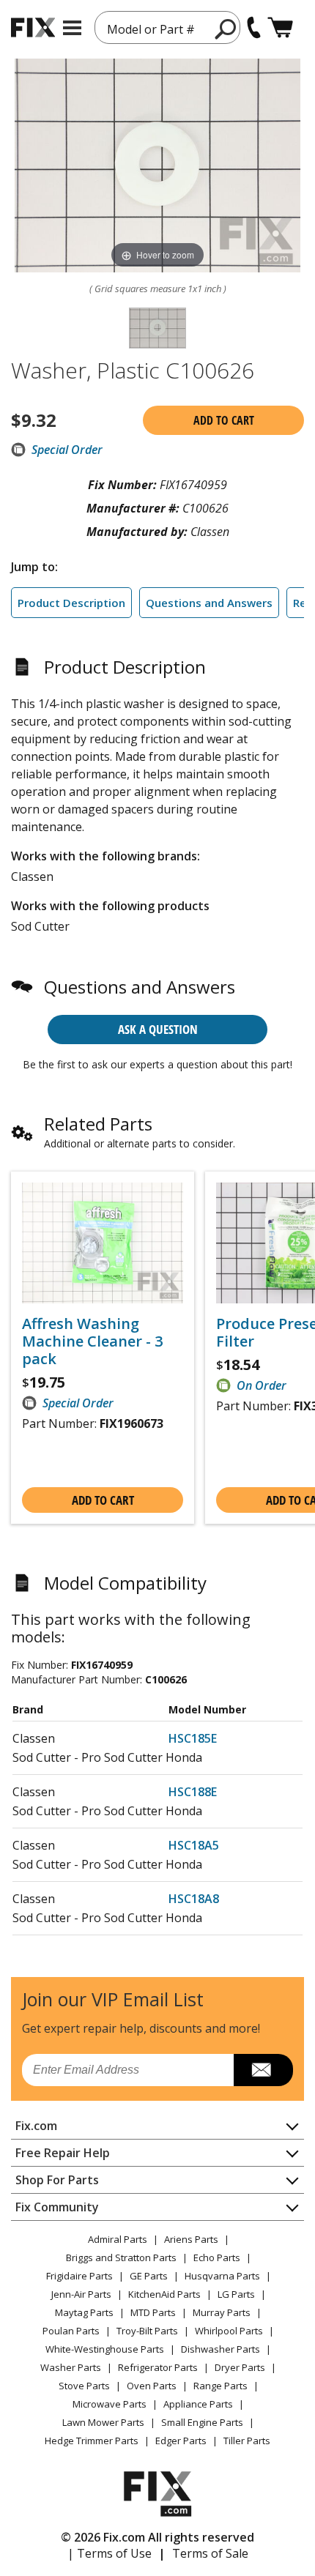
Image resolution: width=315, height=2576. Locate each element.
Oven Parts (152, 2386)
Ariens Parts (191, 2239)
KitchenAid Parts (164, 2294)
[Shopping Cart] (280, 27)
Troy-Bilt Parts (147, 2331)
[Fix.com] (33, 27)
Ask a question (158, 1029)
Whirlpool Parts (229, 2331)
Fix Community (57, 2207)
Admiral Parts (118, 2239)
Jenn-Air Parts (81, 2294)
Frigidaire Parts (79, 2276)
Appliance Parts (198, 2404)
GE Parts (149, 2276)
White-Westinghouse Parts (105, 2349)
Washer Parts (71, 2367)
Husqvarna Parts (222, 2276)
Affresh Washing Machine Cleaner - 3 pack (92, 1341)
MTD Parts (153, 2312)
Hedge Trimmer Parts (92, 2441)
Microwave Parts (110, 2404)
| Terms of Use (110, 2553)
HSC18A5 (194, 1845)
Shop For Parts (57, 2180)
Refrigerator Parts (158, 2367)
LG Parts (236, 2294)
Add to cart (224, 420)
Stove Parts (84, 2386)
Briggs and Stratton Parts (121, 2257)
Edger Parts (181, 2441)
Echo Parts (217, 2257)
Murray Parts (222, 2312)
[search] (226, 29)
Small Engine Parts (202, 2422)
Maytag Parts (84, 2312)
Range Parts (220, 2386)
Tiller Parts (247, 2441)
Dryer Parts (240, 2367)
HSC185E (193, 1738)
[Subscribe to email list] (263, 2070)
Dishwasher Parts (220, 2349)
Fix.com (36, 2126)
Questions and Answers (209, 603)
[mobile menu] (72, 28)
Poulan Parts (71, 2331)
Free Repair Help (63, 2153)
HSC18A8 (194, 1899)
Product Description (71, 603)
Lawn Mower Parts (103, 2422)
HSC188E (193, 1792)
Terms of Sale (210, 2553)
